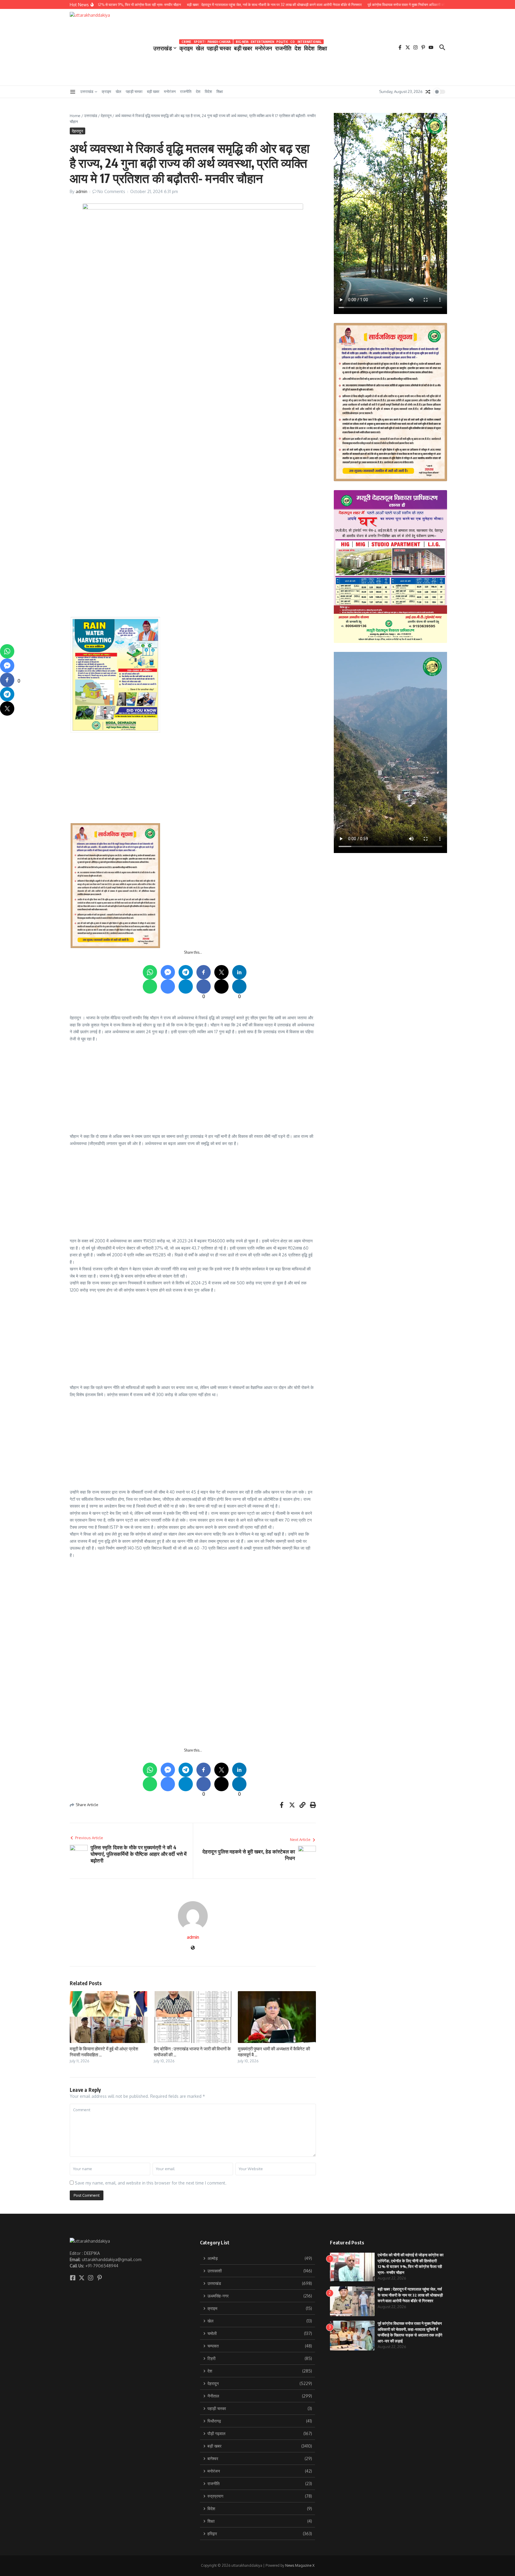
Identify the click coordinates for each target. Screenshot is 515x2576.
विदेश (309, 47)
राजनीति (283, 47)
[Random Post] (428, 92)
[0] (7, 680)
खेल (200, 47)
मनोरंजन (264, 47)
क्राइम (186, 47)
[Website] (193, 1948)
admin (82, 191)
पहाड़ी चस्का (219, 47)
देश (298, 47)
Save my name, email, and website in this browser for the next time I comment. (151, 2183)
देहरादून (106, 116)
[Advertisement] (249, 490)
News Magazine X (300, 2565)
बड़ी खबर (243, 47)
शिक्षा (322, 48)
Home (75, 116)
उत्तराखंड (163, 48)
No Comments (111, 191)
